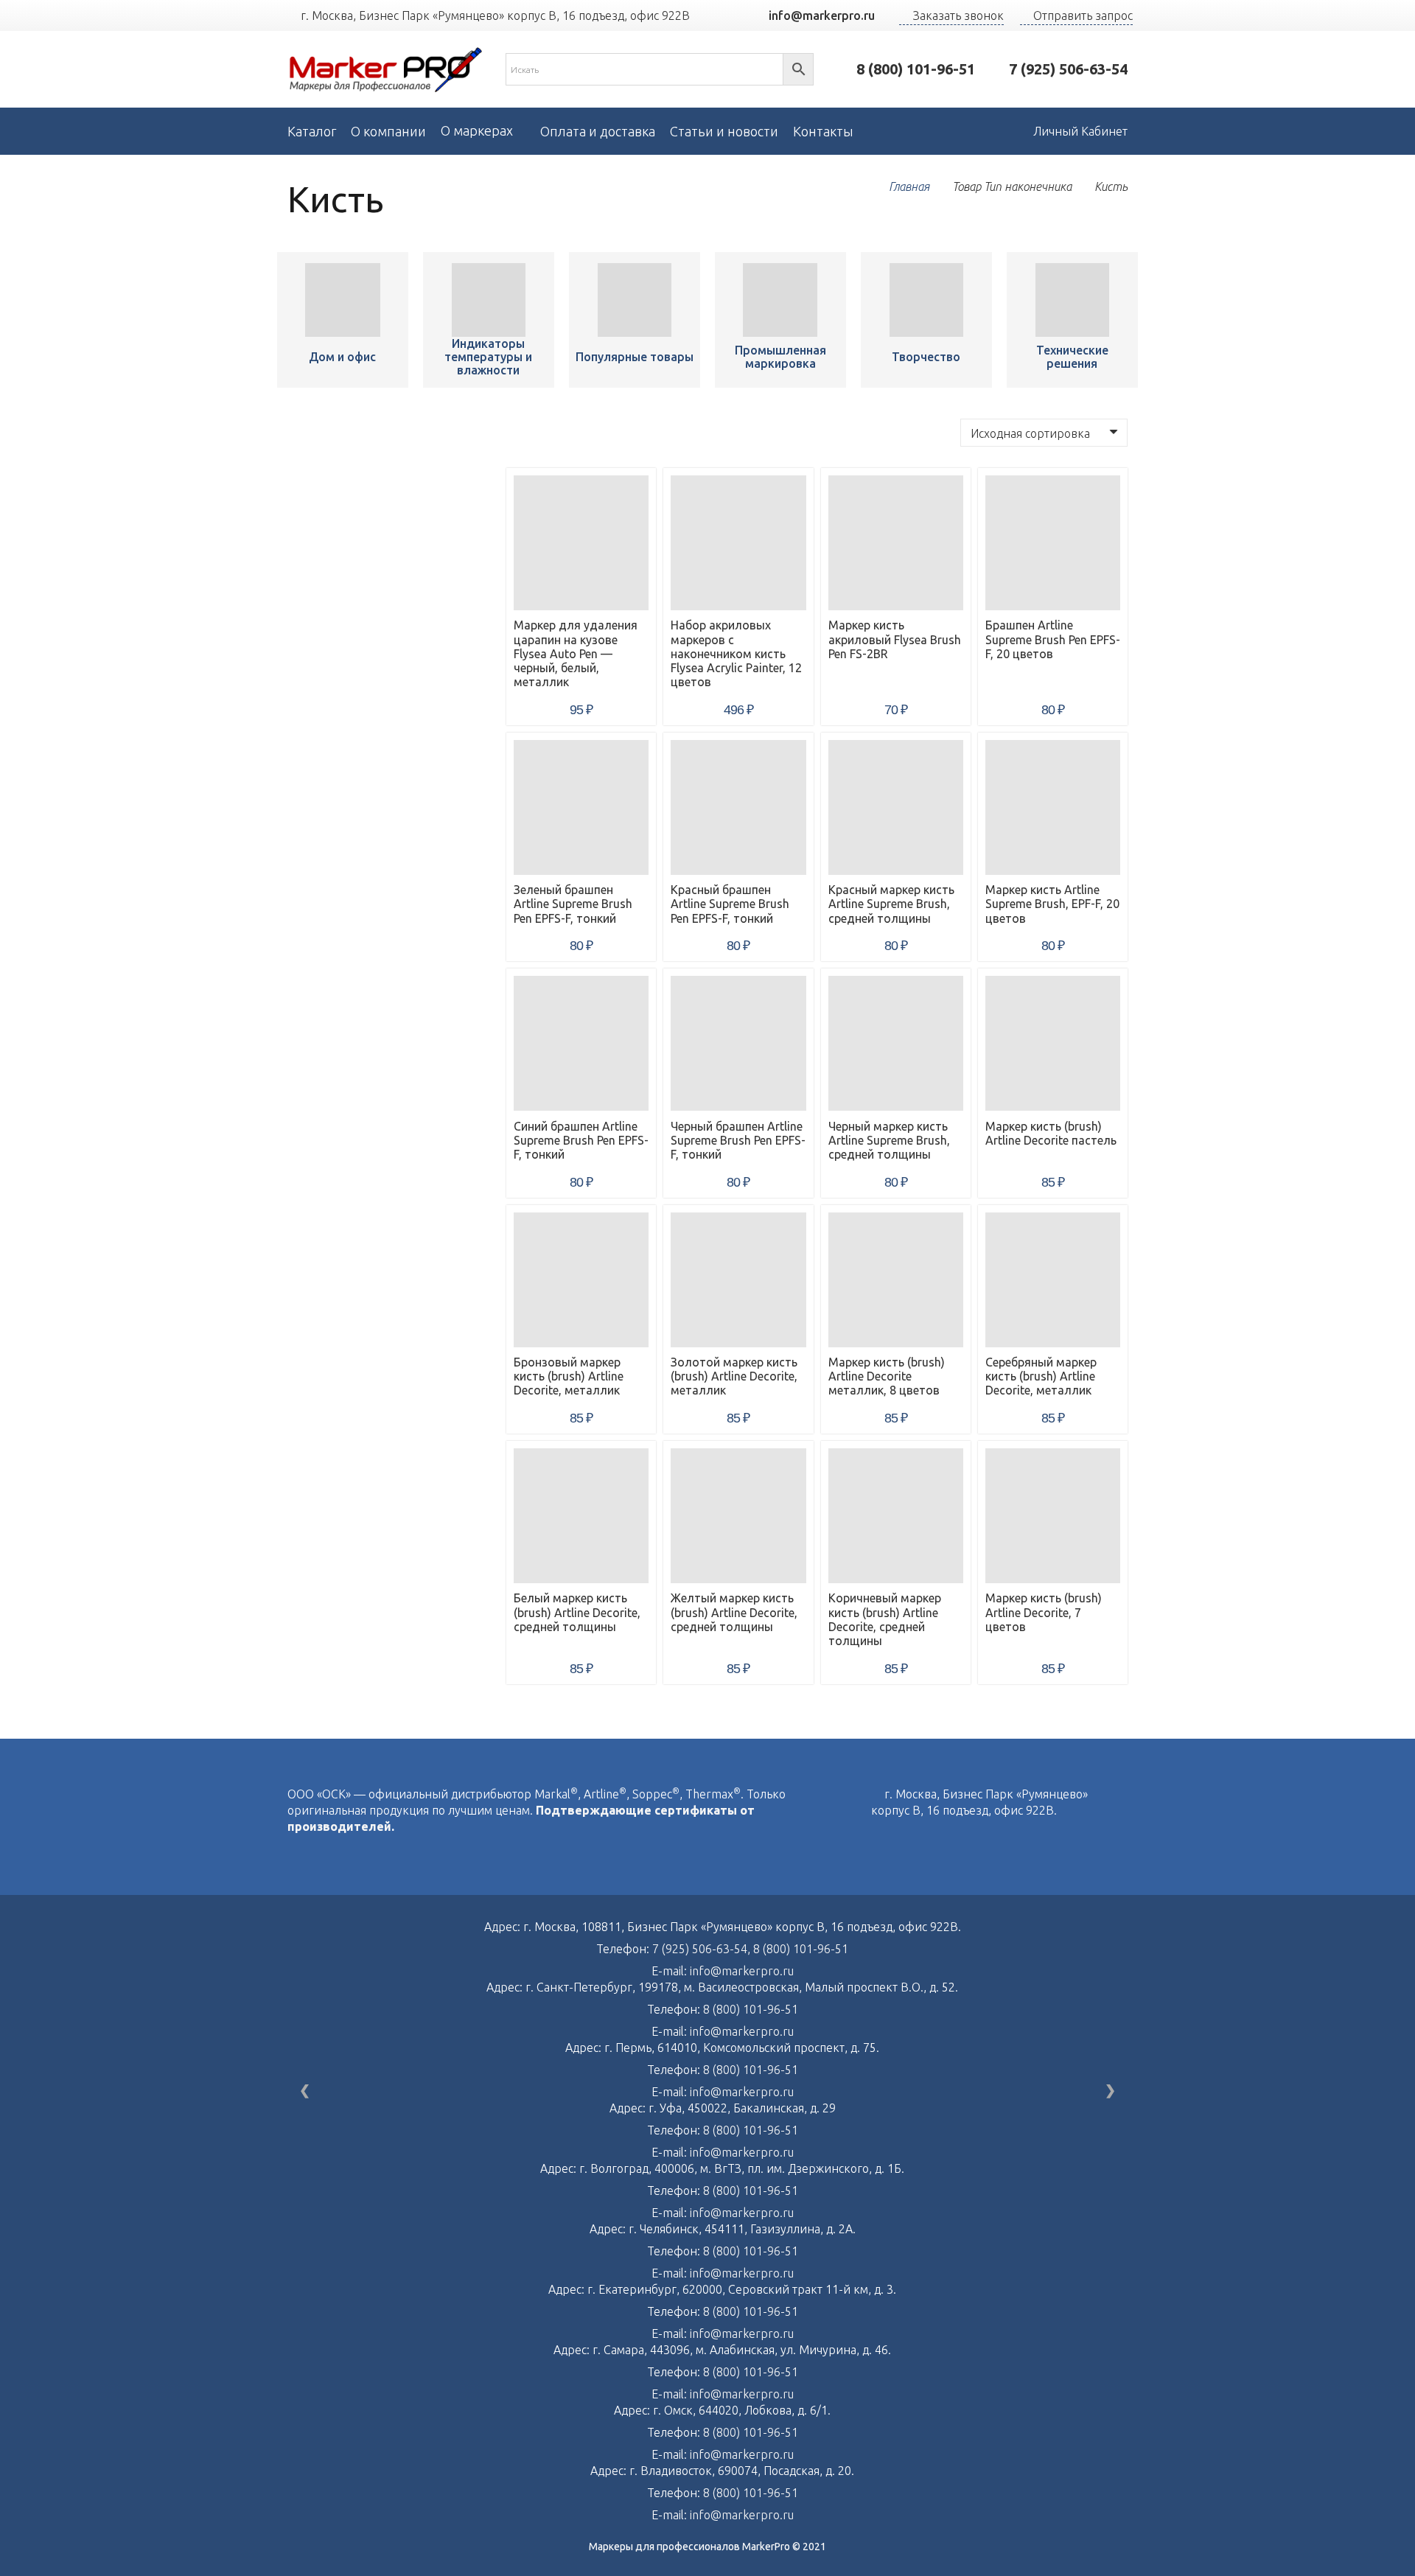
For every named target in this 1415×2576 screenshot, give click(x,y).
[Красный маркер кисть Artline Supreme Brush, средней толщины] (896, 807)
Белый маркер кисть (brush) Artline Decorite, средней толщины (577, 1612)
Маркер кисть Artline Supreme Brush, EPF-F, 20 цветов (1052, 904)
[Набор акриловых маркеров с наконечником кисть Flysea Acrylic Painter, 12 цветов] (738, 543)
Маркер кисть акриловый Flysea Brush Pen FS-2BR (895, 639)
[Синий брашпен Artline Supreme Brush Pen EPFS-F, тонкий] (581, 1043)
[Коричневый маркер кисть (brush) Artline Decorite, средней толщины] (896, 1516)
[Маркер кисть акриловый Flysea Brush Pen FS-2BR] (896, 543)
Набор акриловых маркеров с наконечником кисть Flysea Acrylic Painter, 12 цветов (736, 653)
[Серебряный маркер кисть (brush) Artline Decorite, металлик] (1053, 1280)
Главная (909, 186)
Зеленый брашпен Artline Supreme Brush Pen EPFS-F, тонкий (573, 904)
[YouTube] (727, 15)
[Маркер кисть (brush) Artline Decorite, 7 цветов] (1053, 1516)
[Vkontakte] (876, 1842)
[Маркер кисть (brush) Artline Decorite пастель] (1053, 1043)
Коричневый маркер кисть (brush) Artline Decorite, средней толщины (885, 1619)
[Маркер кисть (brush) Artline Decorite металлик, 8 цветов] (896, 1280)
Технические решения (1072, 357)
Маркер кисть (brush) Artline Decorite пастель (1051, 1133)
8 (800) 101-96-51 (801, 1949)
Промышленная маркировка (780, 357)
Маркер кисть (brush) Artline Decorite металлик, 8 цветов (887, 1376)
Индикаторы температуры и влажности (488, 357)
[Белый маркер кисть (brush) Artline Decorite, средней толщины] (581, 1516)
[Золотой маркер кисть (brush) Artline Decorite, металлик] (738, 1280)
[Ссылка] (386, 70)
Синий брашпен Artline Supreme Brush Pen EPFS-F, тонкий (581, 1140)
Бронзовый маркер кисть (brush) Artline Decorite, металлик (569, 1376)
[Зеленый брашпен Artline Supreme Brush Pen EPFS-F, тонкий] (581, 807)
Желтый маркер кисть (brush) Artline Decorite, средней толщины (734, 1612)
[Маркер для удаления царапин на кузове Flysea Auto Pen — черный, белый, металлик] (342, 300)
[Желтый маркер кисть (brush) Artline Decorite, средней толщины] (738, 1516)
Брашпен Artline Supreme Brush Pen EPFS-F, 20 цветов (1053, 639)
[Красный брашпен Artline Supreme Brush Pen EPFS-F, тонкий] (738, 807)
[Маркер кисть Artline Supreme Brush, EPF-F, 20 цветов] (1053, 807)
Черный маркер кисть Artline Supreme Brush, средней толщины (889, 1140)
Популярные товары (635, 357)
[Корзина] (987, 131)
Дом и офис (342, 357)
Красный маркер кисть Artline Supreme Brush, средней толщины (891, 904)
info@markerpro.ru (742, 1971)
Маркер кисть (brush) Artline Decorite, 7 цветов (1044, 1612)
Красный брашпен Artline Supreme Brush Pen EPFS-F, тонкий (730, 904)
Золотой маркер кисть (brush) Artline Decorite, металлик (734, 1376)
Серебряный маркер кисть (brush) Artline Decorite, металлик (1041, 1376)
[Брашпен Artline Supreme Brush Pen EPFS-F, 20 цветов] (1053, 543)
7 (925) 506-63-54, (703, 1949)
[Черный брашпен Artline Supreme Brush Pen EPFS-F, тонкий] (738, 1043)
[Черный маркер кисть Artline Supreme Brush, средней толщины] (896, 1043)
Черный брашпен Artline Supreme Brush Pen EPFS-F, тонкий (738, 1140)
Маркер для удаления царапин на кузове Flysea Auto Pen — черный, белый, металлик (576, 653)
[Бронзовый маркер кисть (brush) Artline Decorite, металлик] (581, 1280)
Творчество (926, 357)
